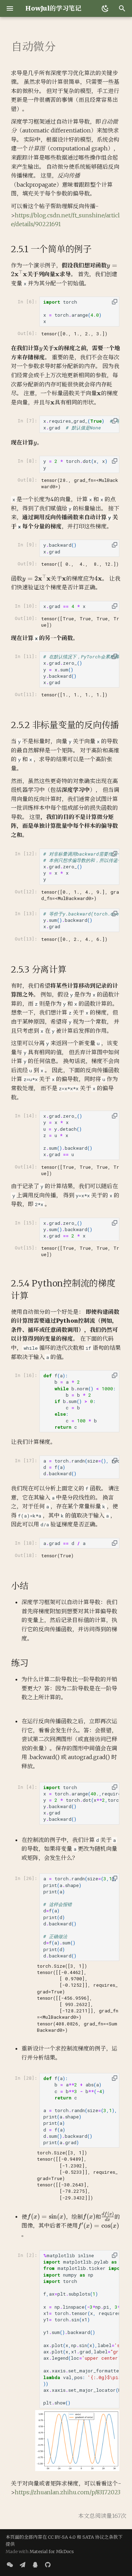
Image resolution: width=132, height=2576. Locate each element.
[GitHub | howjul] (48, 2565)
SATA (88, 2537)
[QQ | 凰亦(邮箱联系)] (35, 2565)
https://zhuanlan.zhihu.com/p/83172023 (68, 2492)
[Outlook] (23, 2565)
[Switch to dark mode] (105, 8)
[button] (115, 302)
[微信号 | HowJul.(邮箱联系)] (10, 2565)
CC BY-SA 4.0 (62, 2537)
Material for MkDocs (52, 2551)
